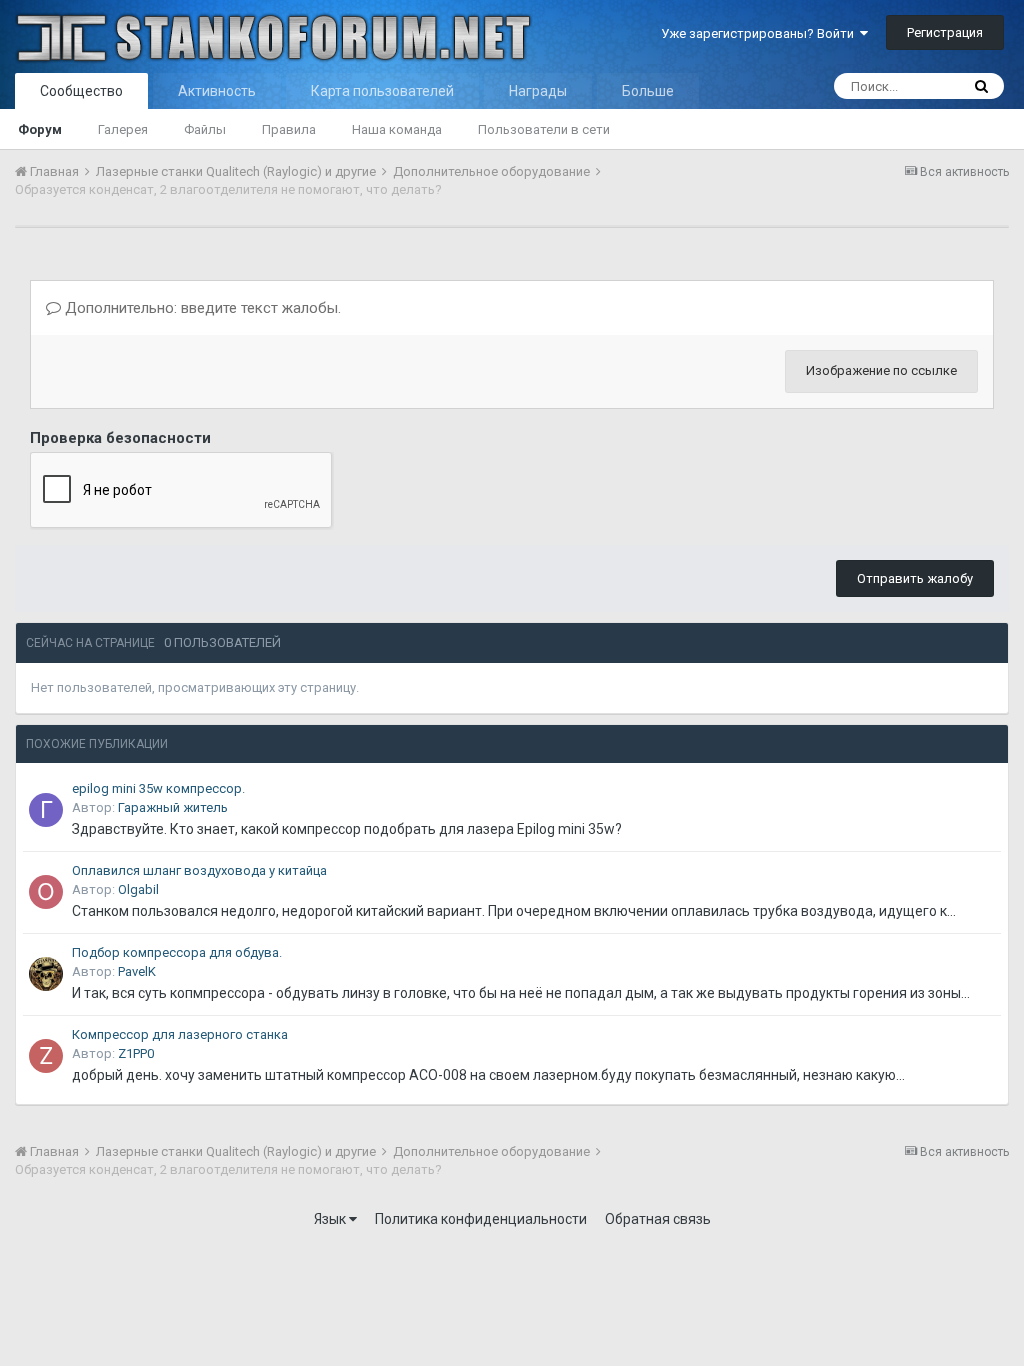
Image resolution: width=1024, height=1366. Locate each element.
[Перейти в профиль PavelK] (46, 974)
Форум (40, 129)
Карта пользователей (382, 91)
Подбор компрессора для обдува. (177, 952)
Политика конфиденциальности (481, 1219)
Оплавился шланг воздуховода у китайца (199, 870)
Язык (331, 1219)
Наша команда (397, 129)
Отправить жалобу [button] (915, 578)
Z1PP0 (136, 1053)
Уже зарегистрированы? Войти (760, 33)
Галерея (123, 129)
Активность (217, 91)
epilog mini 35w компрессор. (158, 788)
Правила (289, 129)
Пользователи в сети (544, 129)
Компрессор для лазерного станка (180, 1034)
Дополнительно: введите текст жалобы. (201, 308)
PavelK (137, 971)
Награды (538, 91)
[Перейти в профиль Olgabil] (46, 892)
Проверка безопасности (120, 438)
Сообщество (81, 91)
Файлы (205, 129)
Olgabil (138, 889)
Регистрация (945, 32)
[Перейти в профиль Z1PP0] (46, 1056)
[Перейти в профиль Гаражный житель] (46, 810)
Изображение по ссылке (881, 370)
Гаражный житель (173, 807)
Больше (648, 91)
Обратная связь (658, 1219)
